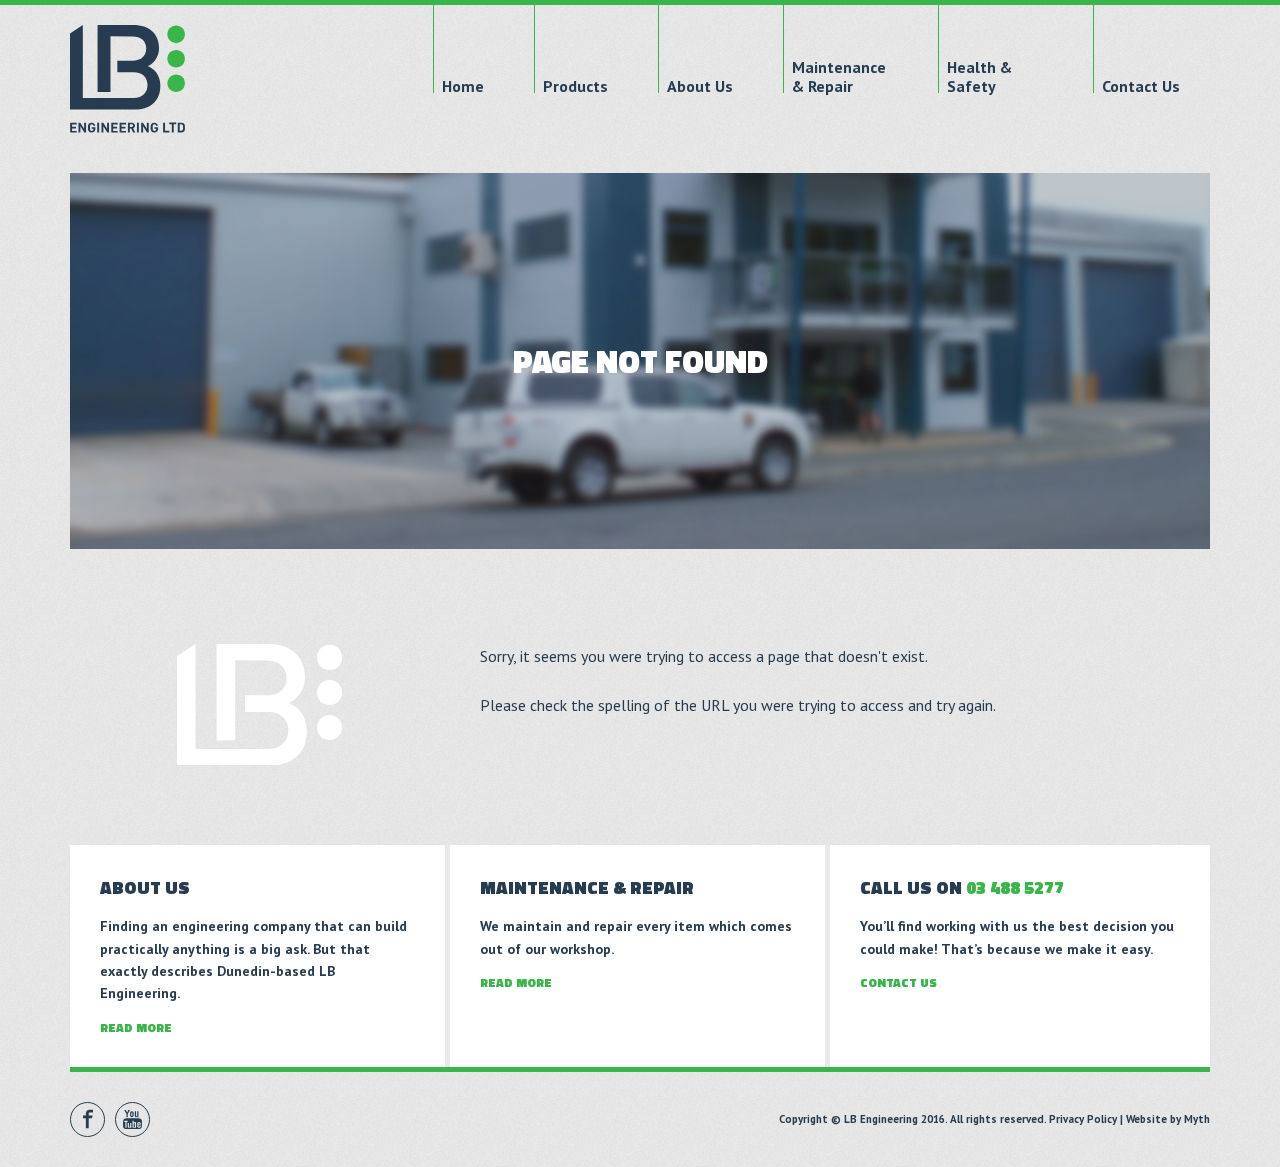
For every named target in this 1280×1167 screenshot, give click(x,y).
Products (575, 86)
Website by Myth (1168, 1119)
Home (463, 86)
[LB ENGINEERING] (127, 79)
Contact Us (1141, 86)
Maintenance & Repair (839, 77)
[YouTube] (132, 1119)
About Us (700, 86)
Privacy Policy (1083, 1119)
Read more (136, 1027)
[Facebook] (87, 1119)
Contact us (898, 982)
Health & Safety (979, 77)
